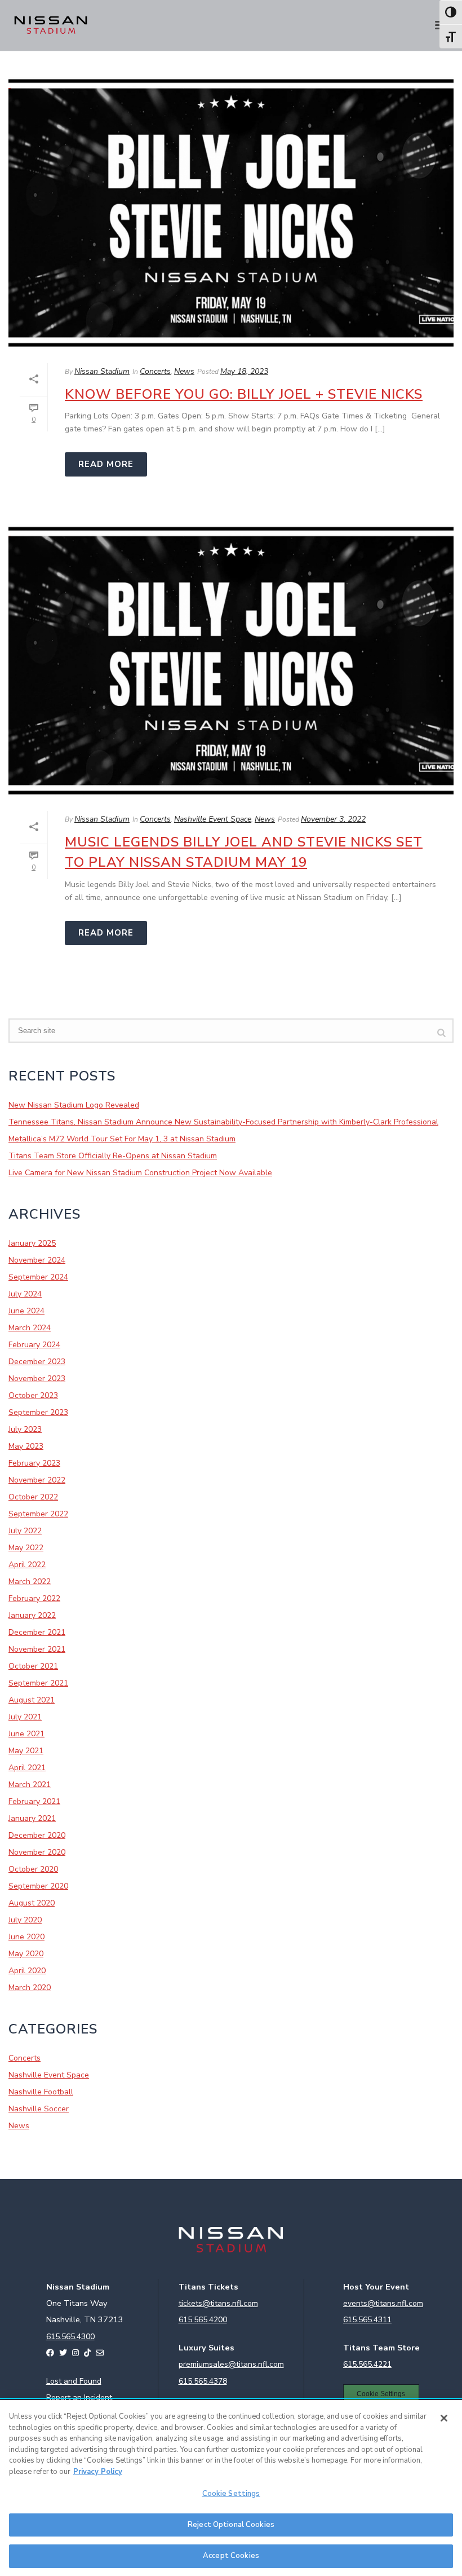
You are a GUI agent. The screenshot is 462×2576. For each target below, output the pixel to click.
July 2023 (25, 1430)
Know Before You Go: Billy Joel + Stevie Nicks (244, 394)
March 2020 (30, 1988)
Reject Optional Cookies (231, 2525)
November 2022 (37, 1480)
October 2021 (33, 1666)
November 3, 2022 (333, 819)
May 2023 (26, 1446)
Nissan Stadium (102, 371)
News (184, 371)
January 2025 (32, 1243)
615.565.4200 (203, 2320)
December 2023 (37, 1362)
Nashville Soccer (39, 2109)
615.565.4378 (203, 2381)
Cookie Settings (381, 2394)
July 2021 (25, 1717)
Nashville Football (41, 2092)
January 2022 (32, 1616)
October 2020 (33, 1869)
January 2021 (32, 1819)
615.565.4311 (367, 2320)
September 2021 (38, 1683)
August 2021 (32, 1700)
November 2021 (37, 1649)
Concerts (155, 371)
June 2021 (26, 1734)
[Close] (444, 2418)
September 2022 (38, 1514)
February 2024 (34, 1345)
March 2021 (30, 1785)
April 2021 (27, 1768)
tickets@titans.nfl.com (218, 2303)
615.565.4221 (367, 2364)
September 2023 (38, 1413)
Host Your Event (376, 2287)
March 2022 (30, 1582)
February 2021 (34, 1802)
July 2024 (25, 1294)
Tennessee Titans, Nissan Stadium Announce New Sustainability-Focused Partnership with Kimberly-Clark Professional (223, 1122)
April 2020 (27, 1971)
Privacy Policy (98, 2472)
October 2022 (33, 1497)
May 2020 (26, 1954)
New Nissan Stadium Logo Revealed (74, 1105)
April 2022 (27, 1565)
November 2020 (37, 1852)
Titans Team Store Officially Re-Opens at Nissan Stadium (113, 1156)
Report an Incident (79, 2398)
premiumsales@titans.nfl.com (231, 2364)
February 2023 (34, 1463)
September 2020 (38, 1886)
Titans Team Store (381, 2348)
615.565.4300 (70, 2337)
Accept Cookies (231, 2556)
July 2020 (25, 1920)
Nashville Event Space (213, 819)
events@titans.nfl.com (383, 2303)
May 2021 (26, 1751)
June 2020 (26, 1937)
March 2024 (30, 1328)
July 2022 (25, 1531)
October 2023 (33, 1396)
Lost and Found (74, 2381)
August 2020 (32, 1903)
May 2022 (26, 1548)
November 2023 (37, 1379)
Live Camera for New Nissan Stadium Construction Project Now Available (140, 1173)
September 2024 (38, 1277)
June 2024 (26, 1311)
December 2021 (37, 1633)
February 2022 (34, 1599)
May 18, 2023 (244, 371)
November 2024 (37, 1260)
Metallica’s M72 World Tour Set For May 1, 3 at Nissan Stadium (122, 1139)
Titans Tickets (208, 2287)
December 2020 (37, 1836)
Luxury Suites (206, 2348)
